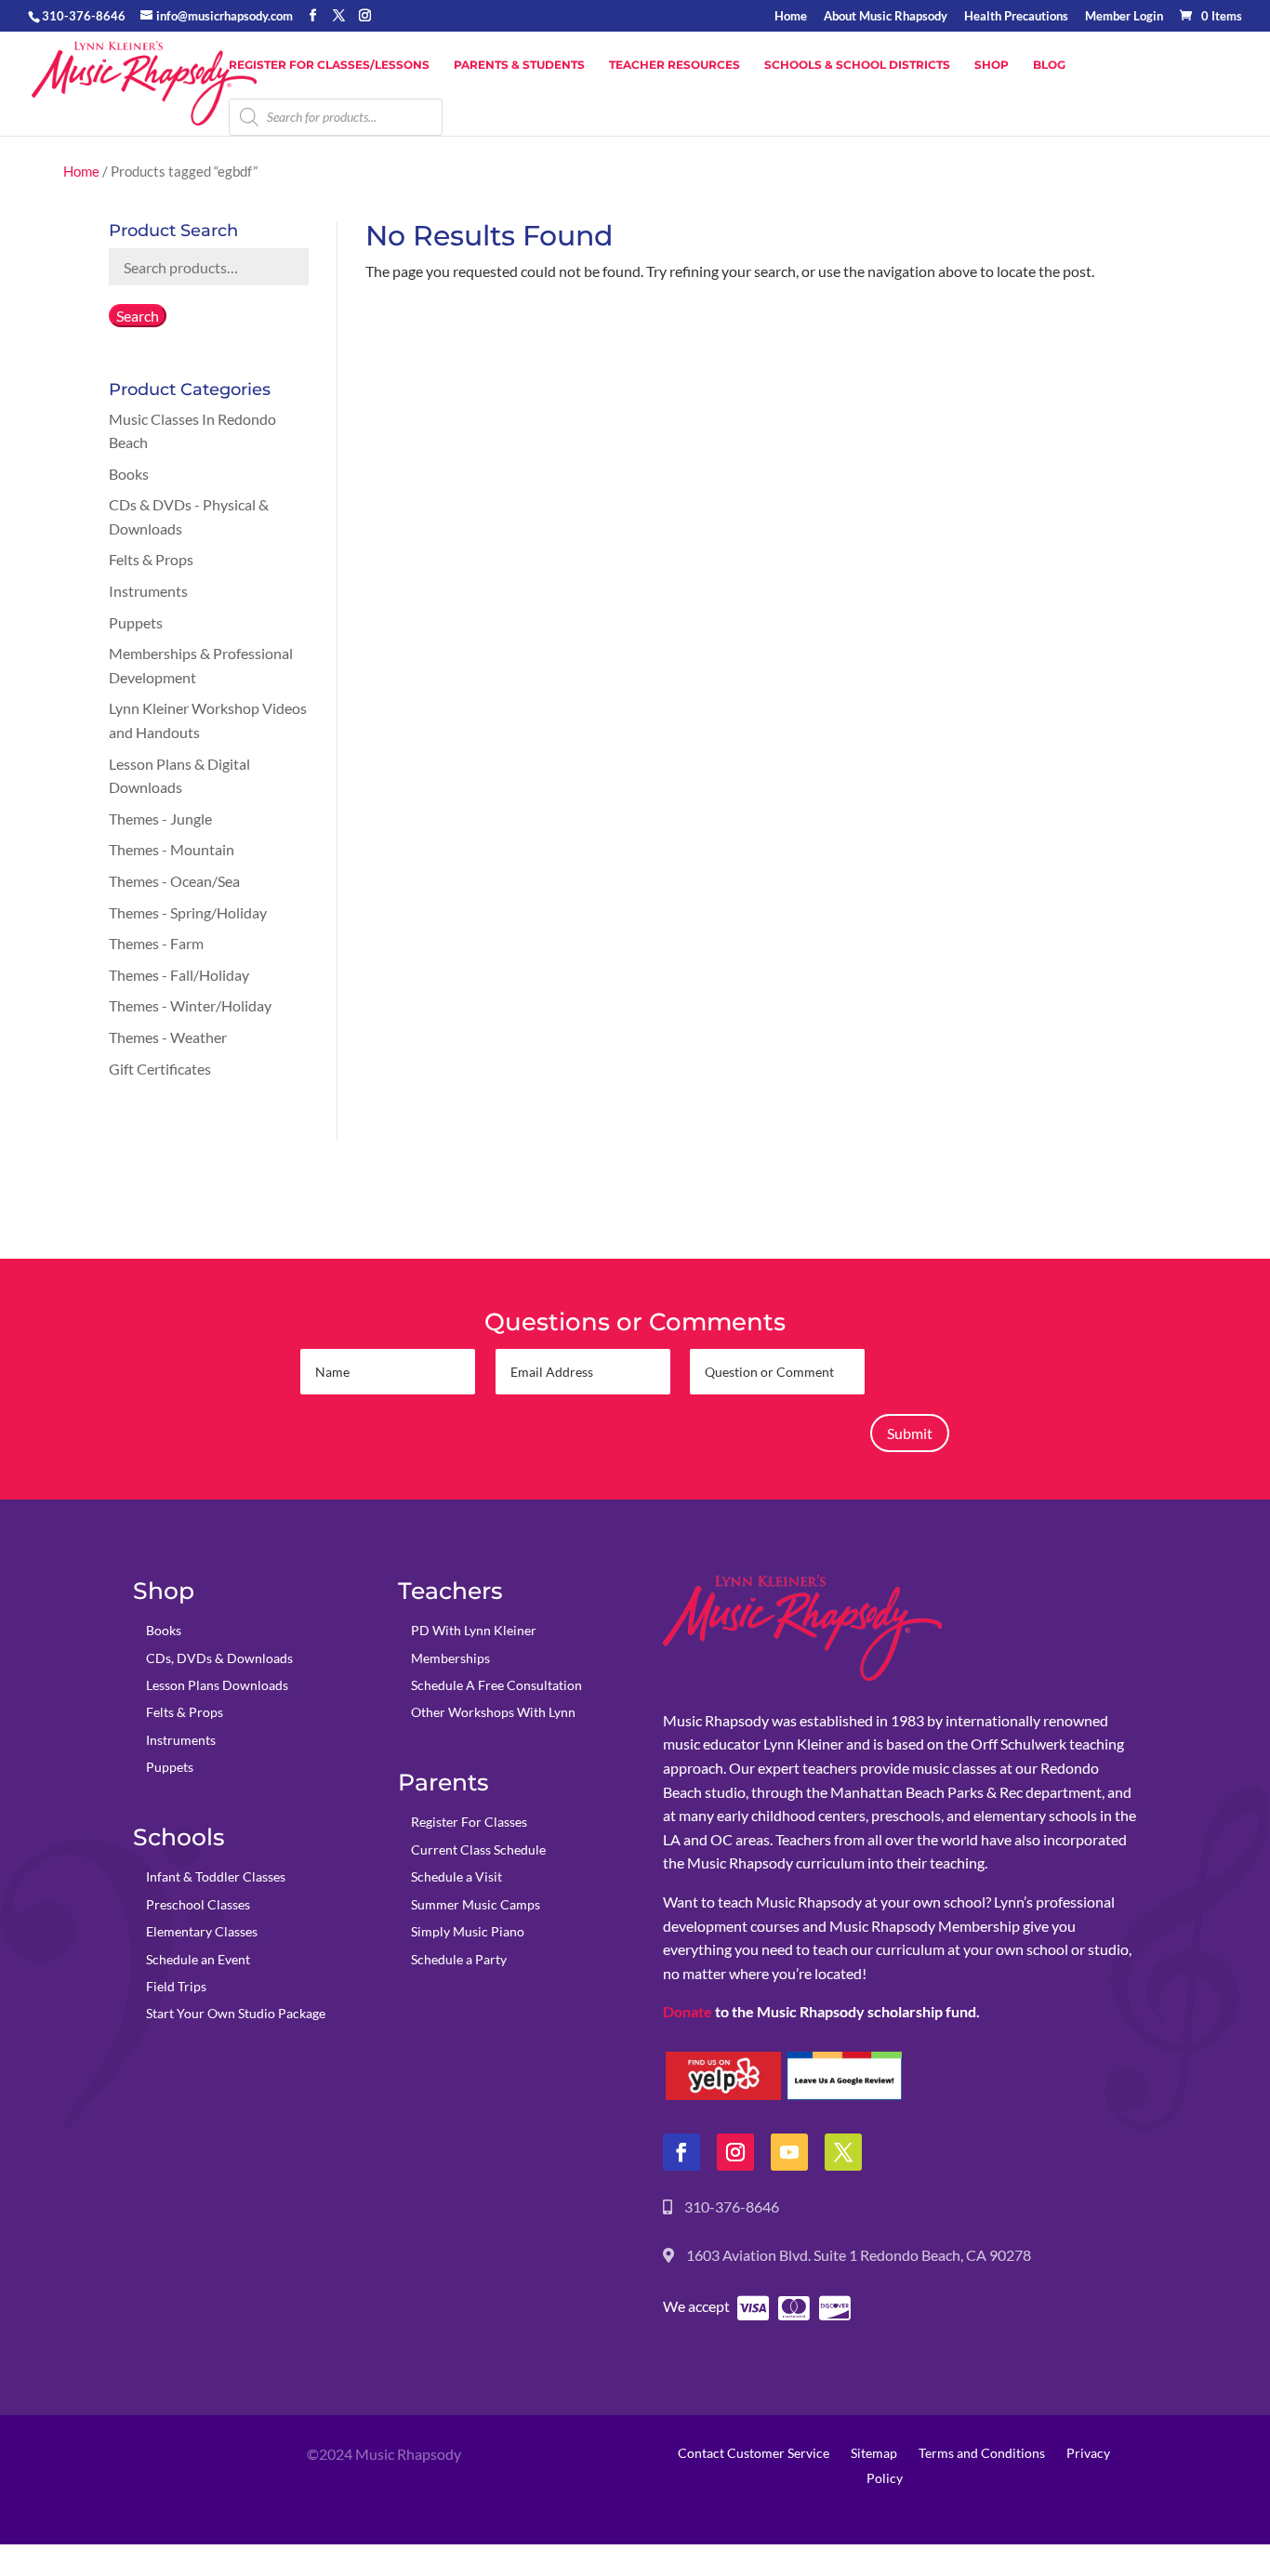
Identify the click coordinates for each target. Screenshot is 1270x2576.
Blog (1049, 65)
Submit (910, 1433)
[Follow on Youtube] (789, 2152)
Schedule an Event (198, 1959)
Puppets (136, 622)
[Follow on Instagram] (735, 2152)
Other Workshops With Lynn (493, 1712)
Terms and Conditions (982, 2453)
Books (129, 474)
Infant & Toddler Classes (216, 1876)
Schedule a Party (459, 1959)
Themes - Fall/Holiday (179, 975)
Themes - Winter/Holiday (190, 1005)
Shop (992, 65)
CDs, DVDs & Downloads (219, 1658)
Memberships (450, 1658)
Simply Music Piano (468, 1931)
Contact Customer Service (754, 2453)
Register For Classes (469, 1822)
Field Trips (176, 1986)
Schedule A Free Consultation (496, 1685)
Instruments (148, 591)
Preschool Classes (198, 1904)
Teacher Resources (675, 65)
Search (138, 316)
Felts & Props (151, 559)
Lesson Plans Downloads (217, 1685)
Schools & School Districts (857, 65)
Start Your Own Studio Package (236, 2013)
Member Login (1124, 17)
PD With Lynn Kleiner (474, 1630)
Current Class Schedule (478, 1849)
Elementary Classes (202, 1931)
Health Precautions (1016, 17)
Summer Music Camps (476, 1904)
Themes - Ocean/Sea (174, 881)
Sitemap (874, 2453)
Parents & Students (519, 65)
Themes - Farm (156, 943)
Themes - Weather (168, 1037)
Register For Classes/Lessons (329, 65)
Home (791, 17)
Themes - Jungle (160, 819)
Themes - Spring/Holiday (188, 912)
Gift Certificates (160, 1069)
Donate (688, 2011)
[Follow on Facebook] (681, 2152)
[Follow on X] (843, 2152)
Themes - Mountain (172, 849)
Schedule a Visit (456, 1876)
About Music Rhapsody (886, 17)
